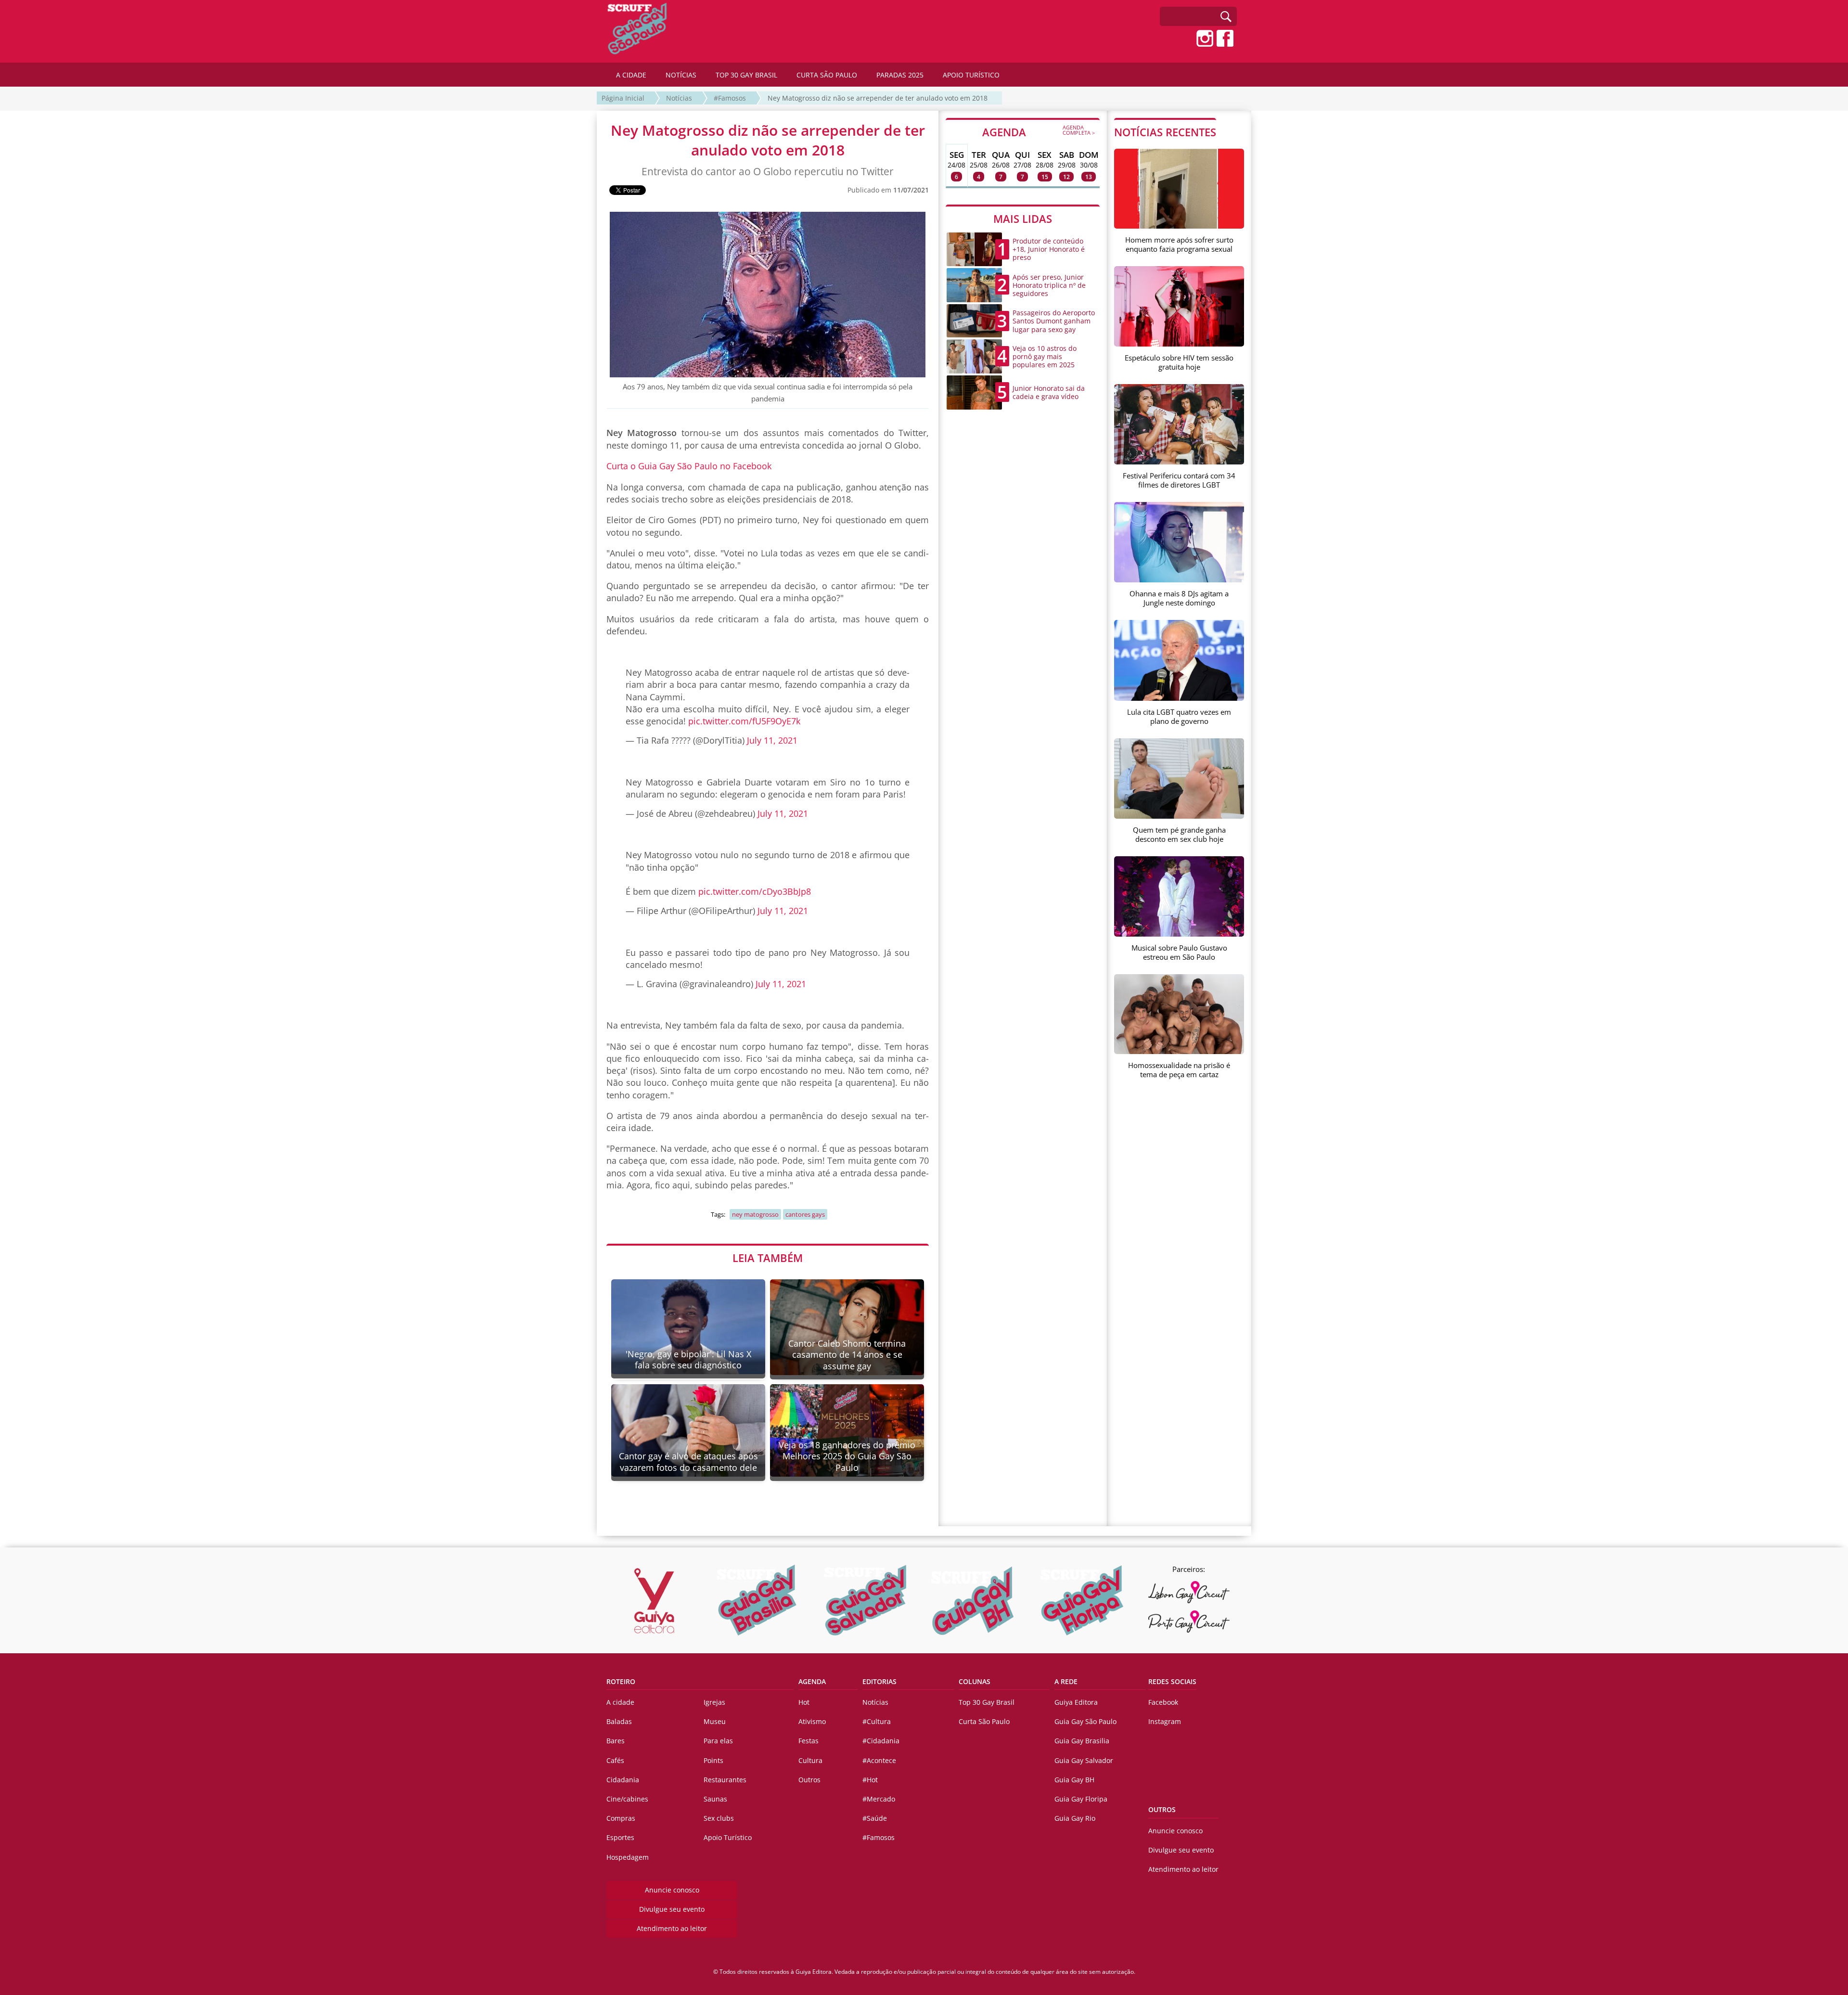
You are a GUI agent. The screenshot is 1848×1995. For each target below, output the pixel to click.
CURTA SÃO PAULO (827, 75)
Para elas (718, 1741)
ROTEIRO (621, 1681)
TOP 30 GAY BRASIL (746, 75)
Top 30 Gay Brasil (987, 1702)
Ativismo (812, 1721)
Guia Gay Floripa (1081, 1799)
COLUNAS (975, 1681)
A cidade (620, 1702)
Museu (715, 1721)
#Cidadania (881, 1741)
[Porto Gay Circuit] (1189, 1622)
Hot (804, 1702)
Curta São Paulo (984, 1721)
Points (713, 1760)
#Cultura (877, 1721)
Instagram (1165, 1721)
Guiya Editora (1076, 1702)
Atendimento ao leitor (672, 1928)
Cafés (615, 1760)
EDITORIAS (879, 1681)
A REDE (1066, 1681)
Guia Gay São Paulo (1085, 1721)
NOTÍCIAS (681, 75)
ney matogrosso (755, 1214)
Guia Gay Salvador (1084, 1760)
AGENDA (1039, 131)
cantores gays (805, 1214)
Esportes (620, 1837)
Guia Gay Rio (1075, 1818)
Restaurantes (725, 1780)
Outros (809, 1780)
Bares (616, 1741)
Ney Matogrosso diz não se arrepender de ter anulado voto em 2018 (878, 98)
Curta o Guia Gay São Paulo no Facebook (689, 466)
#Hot (870, 1780)
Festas (808, 1741)
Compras (621, 1818)
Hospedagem (628, 1857)
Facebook (1163, 1702)
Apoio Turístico (728, 1837)
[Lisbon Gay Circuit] (1189, 1592)
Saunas (715, 1799)
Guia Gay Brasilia (1082, 1741)
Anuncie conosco (672, 1890)
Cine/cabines (627, 1799)
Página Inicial (623, 98)
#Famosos (730, 98)
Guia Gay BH (1074, 1780)
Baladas (619, 1721)
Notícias (679, 98)
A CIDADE (631, 75)
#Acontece (879, 1760)
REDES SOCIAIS (1172, 1681)
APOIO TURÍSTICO (971, 75)
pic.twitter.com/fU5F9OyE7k (744, 721)
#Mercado (879, 1799)
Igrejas (714, 1702)
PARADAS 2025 (900, 75)
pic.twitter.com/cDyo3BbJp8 (755, 891)
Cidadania (623, 1780)
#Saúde (875, 1818)
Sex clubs (719, 1818)
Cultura (810, 1760)
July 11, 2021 (772, 740)
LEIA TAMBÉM (768, 1258)
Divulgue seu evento (672, 1909)
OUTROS (1162, 1809)
